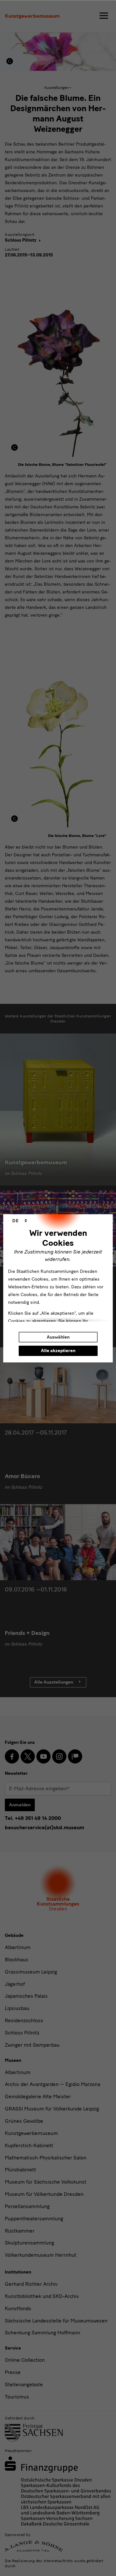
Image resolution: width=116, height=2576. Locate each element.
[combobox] (20, 1221)
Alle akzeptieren (58, 1351)
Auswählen (58, 1337)
